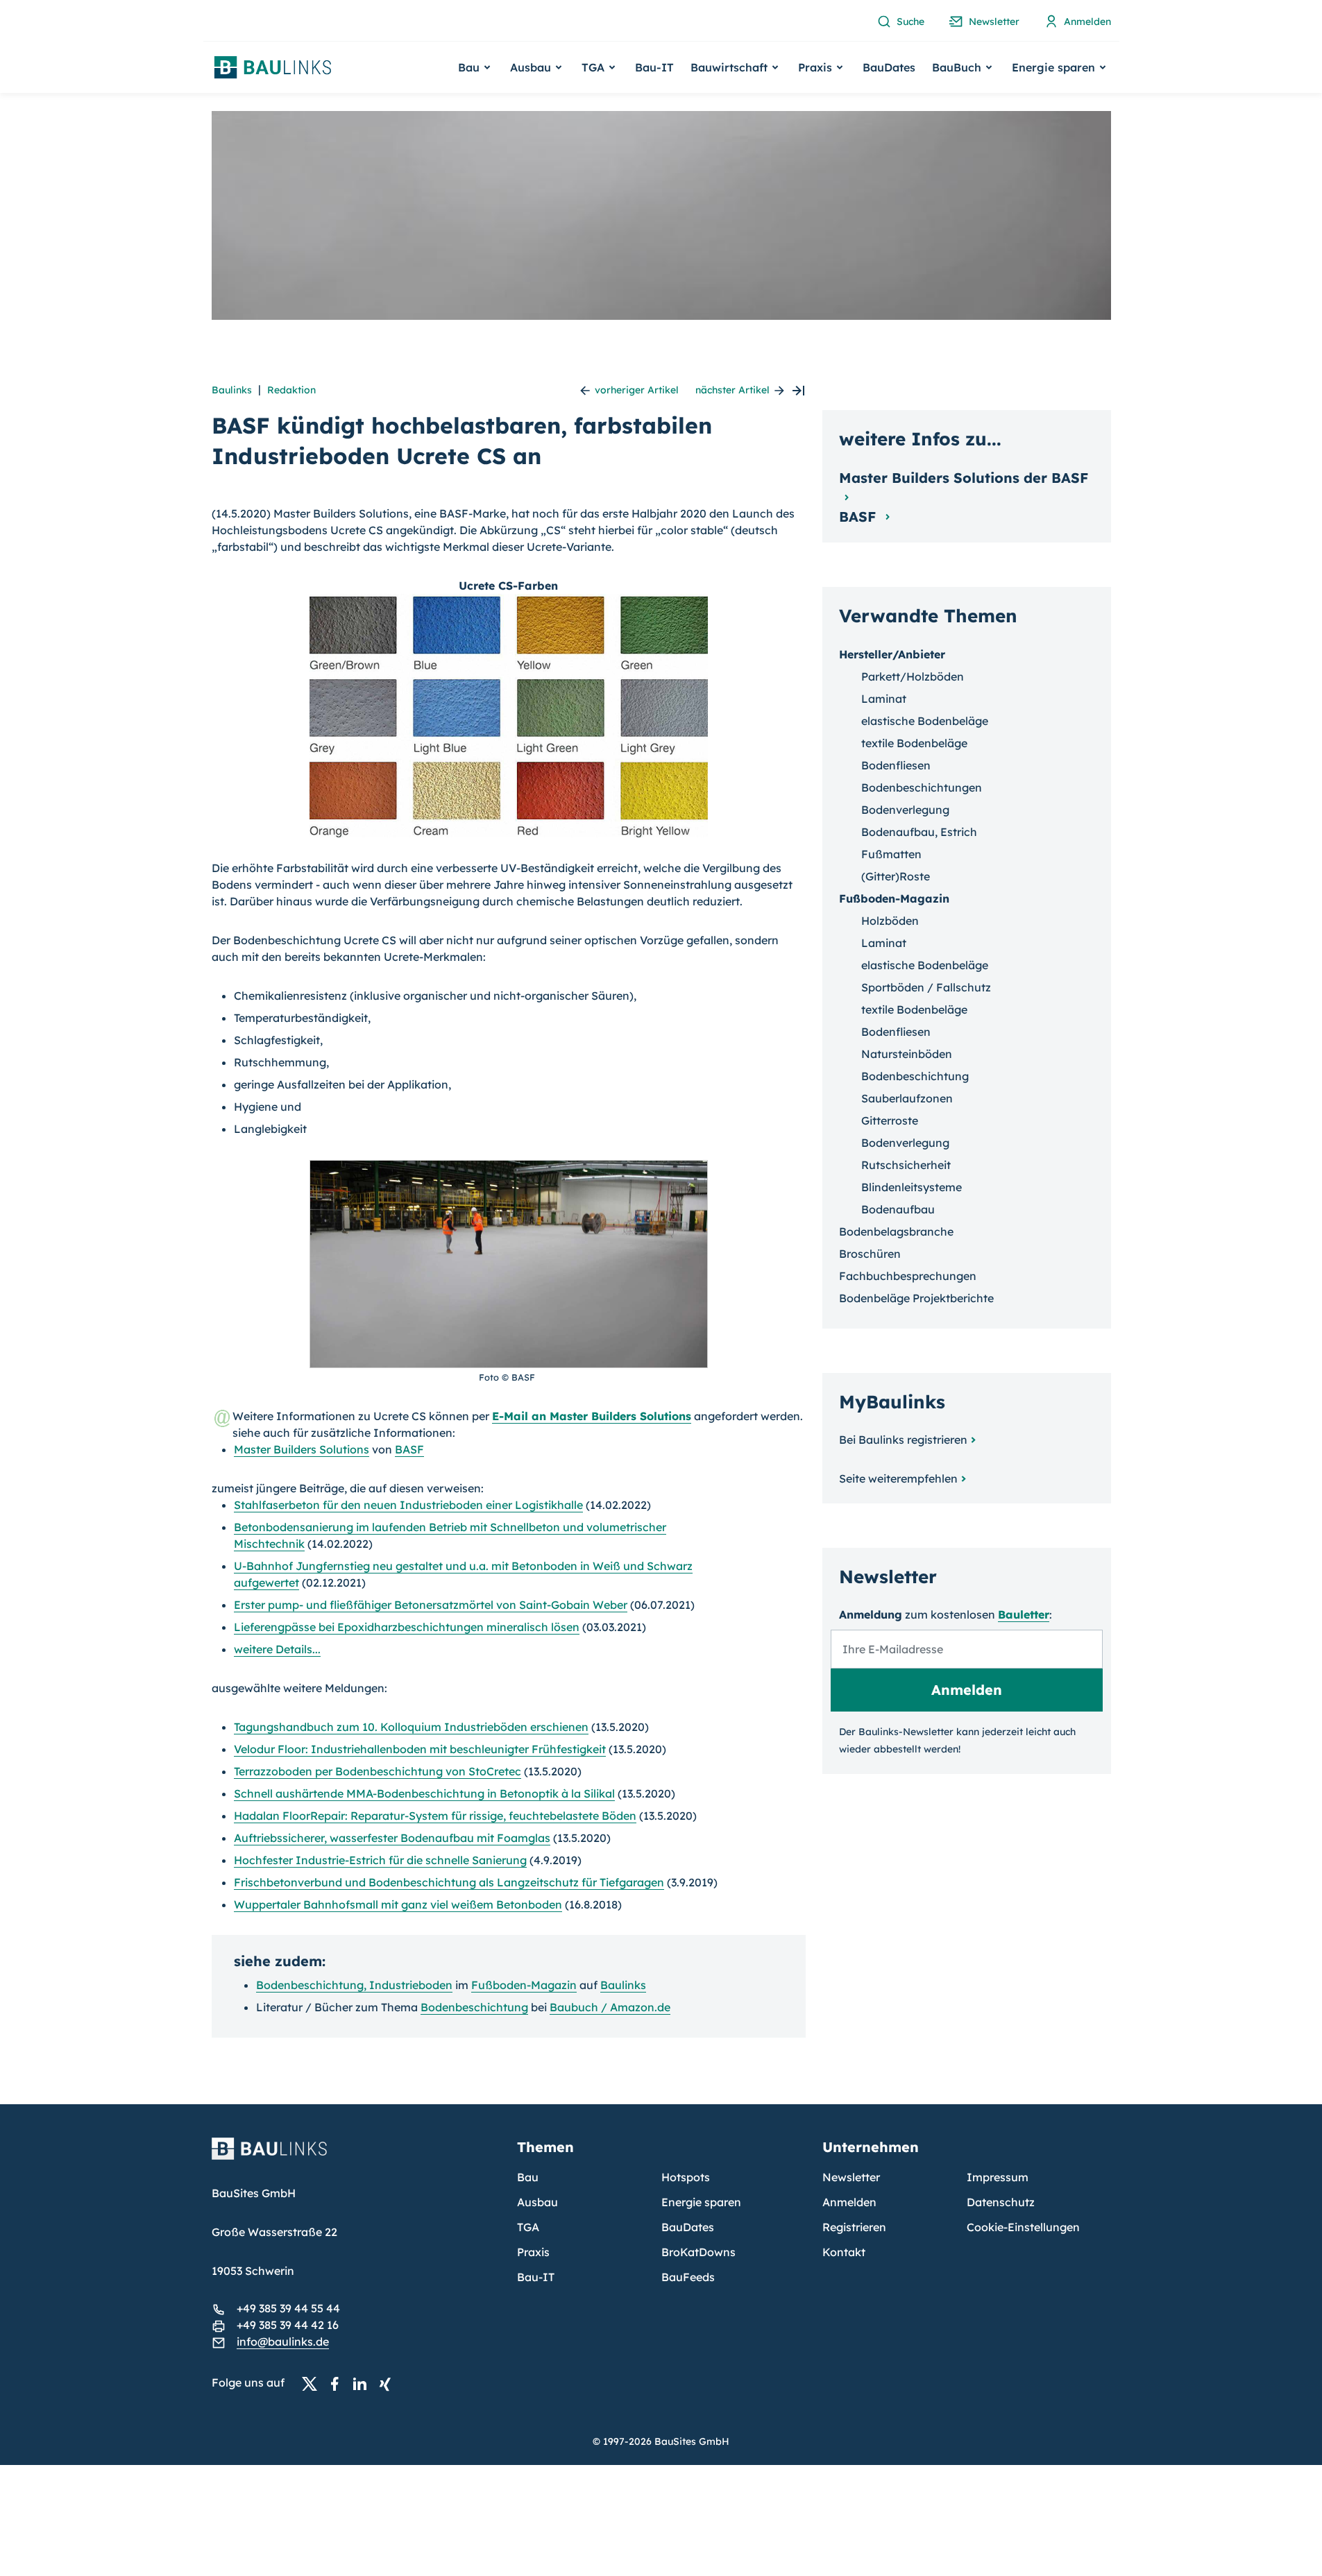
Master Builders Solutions (302, 1449)
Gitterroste (890, 1120)
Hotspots (686, 2177)
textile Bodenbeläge (914, 743)
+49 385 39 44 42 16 (288, 2325)
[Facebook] (339, 2383)
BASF (409, 1449)
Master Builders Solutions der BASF (964, 478)
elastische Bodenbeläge (925, 721)
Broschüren (870, 1254)
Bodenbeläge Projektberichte (916, 1298)
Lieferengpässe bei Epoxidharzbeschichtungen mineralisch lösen (407, 1627)
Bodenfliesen (896, 765)
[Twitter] (314, 2383)
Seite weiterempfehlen (898, 1478)
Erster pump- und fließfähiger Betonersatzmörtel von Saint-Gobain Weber (431, 1605)
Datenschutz (1001, 2202)
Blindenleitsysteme (912, 1187)
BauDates (889, 67)
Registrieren (854, 2227)
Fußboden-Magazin (524, 1985)
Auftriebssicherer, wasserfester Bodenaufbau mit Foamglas (392, 1838)
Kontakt (844, 2252)
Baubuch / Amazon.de (610, 2007)
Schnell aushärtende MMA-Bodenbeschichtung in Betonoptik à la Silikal (424, 1793)
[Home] (356, 2157)
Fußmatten (891, 854)
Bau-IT (654, 67)
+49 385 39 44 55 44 (288, 2308)
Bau (528, 2177)
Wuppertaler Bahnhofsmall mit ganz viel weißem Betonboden (398, 1904)
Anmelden (849, 2202)
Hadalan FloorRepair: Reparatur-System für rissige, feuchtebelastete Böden (435, 1816)
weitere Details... (277, 1649)
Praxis (533, 2252)
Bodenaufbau (898, 1209)
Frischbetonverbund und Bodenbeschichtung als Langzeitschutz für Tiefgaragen (449, 1882)
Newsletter (851, 2177)
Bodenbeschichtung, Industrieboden (354, 1985)
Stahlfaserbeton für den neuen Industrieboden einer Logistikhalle (408, 1505)
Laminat (884, 699)
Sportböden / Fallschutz (926, 987)
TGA (528, 2227)
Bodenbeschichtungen (922, 787)
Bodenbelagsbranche (896, 1231)
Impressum (998, 2177)
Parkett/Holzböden (913, 676)
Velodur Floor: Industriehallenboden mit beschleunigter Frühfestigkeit (420, 1749)
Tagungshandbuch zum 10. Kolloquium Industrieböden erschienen (411, 1727)
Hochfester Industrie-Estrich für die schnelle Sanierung (380, 1860)
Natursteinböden (907, 1054)
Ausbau (537, 2202)
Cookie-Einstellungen (1023, 2227)
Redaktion (291, 390)
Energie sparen (701, 2202)
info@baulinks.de (283, 2342)
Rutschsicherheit (906, 1165)
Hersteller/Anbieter (892, 654)
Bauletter (1024, 1614)
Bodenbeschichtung (474, 2007)
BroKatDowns (698, 2252)
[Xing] (389, 2383)
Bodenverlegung (905, 810)
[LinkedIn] (364, 2383)
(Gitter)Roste (896, 876)
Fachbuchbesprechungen (908, 1276)
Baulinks (232, 390)
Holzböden (890, 921)
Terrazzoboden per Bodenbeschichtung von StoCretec (378, 1771)
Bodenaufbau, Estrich (919, 832)
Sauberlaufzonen (907, 1098)
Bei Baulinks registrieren (903, 1440)
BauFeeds (688, 2277)
